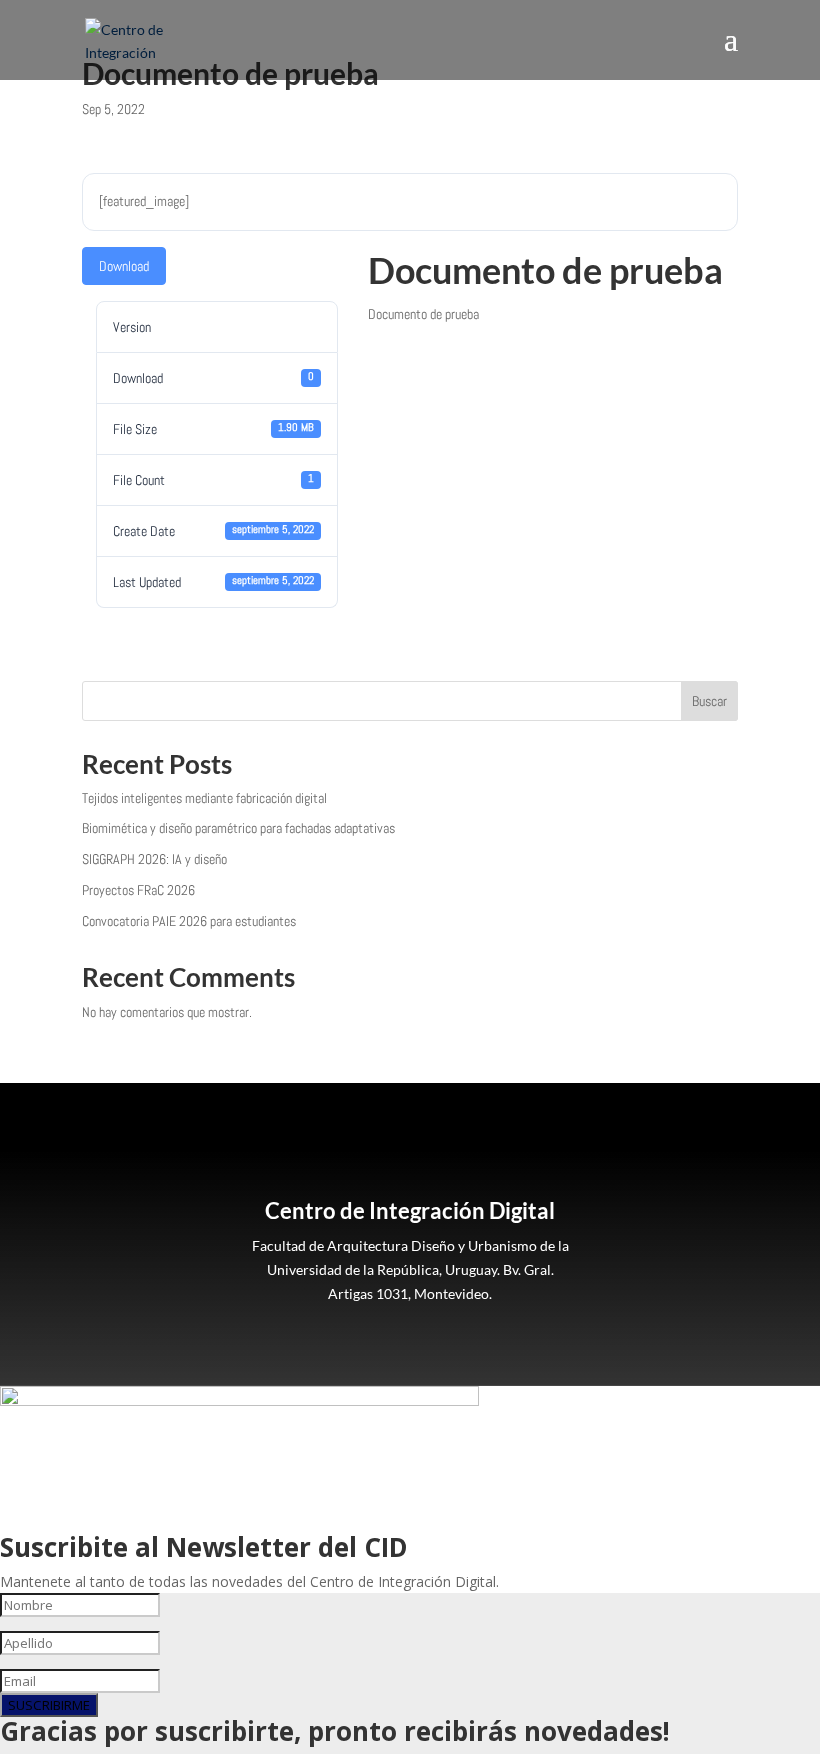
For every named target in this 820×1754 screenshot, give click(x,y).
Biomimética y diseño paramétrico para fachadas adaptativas (238, 828)
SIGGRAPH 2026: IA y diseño (154, 859)
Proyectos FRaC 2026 (138, 890)
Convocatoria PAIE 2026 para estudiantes (189, 921)
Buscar (709, 701)
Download (124, 266)
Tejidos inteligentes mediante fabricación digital (204, 798)
